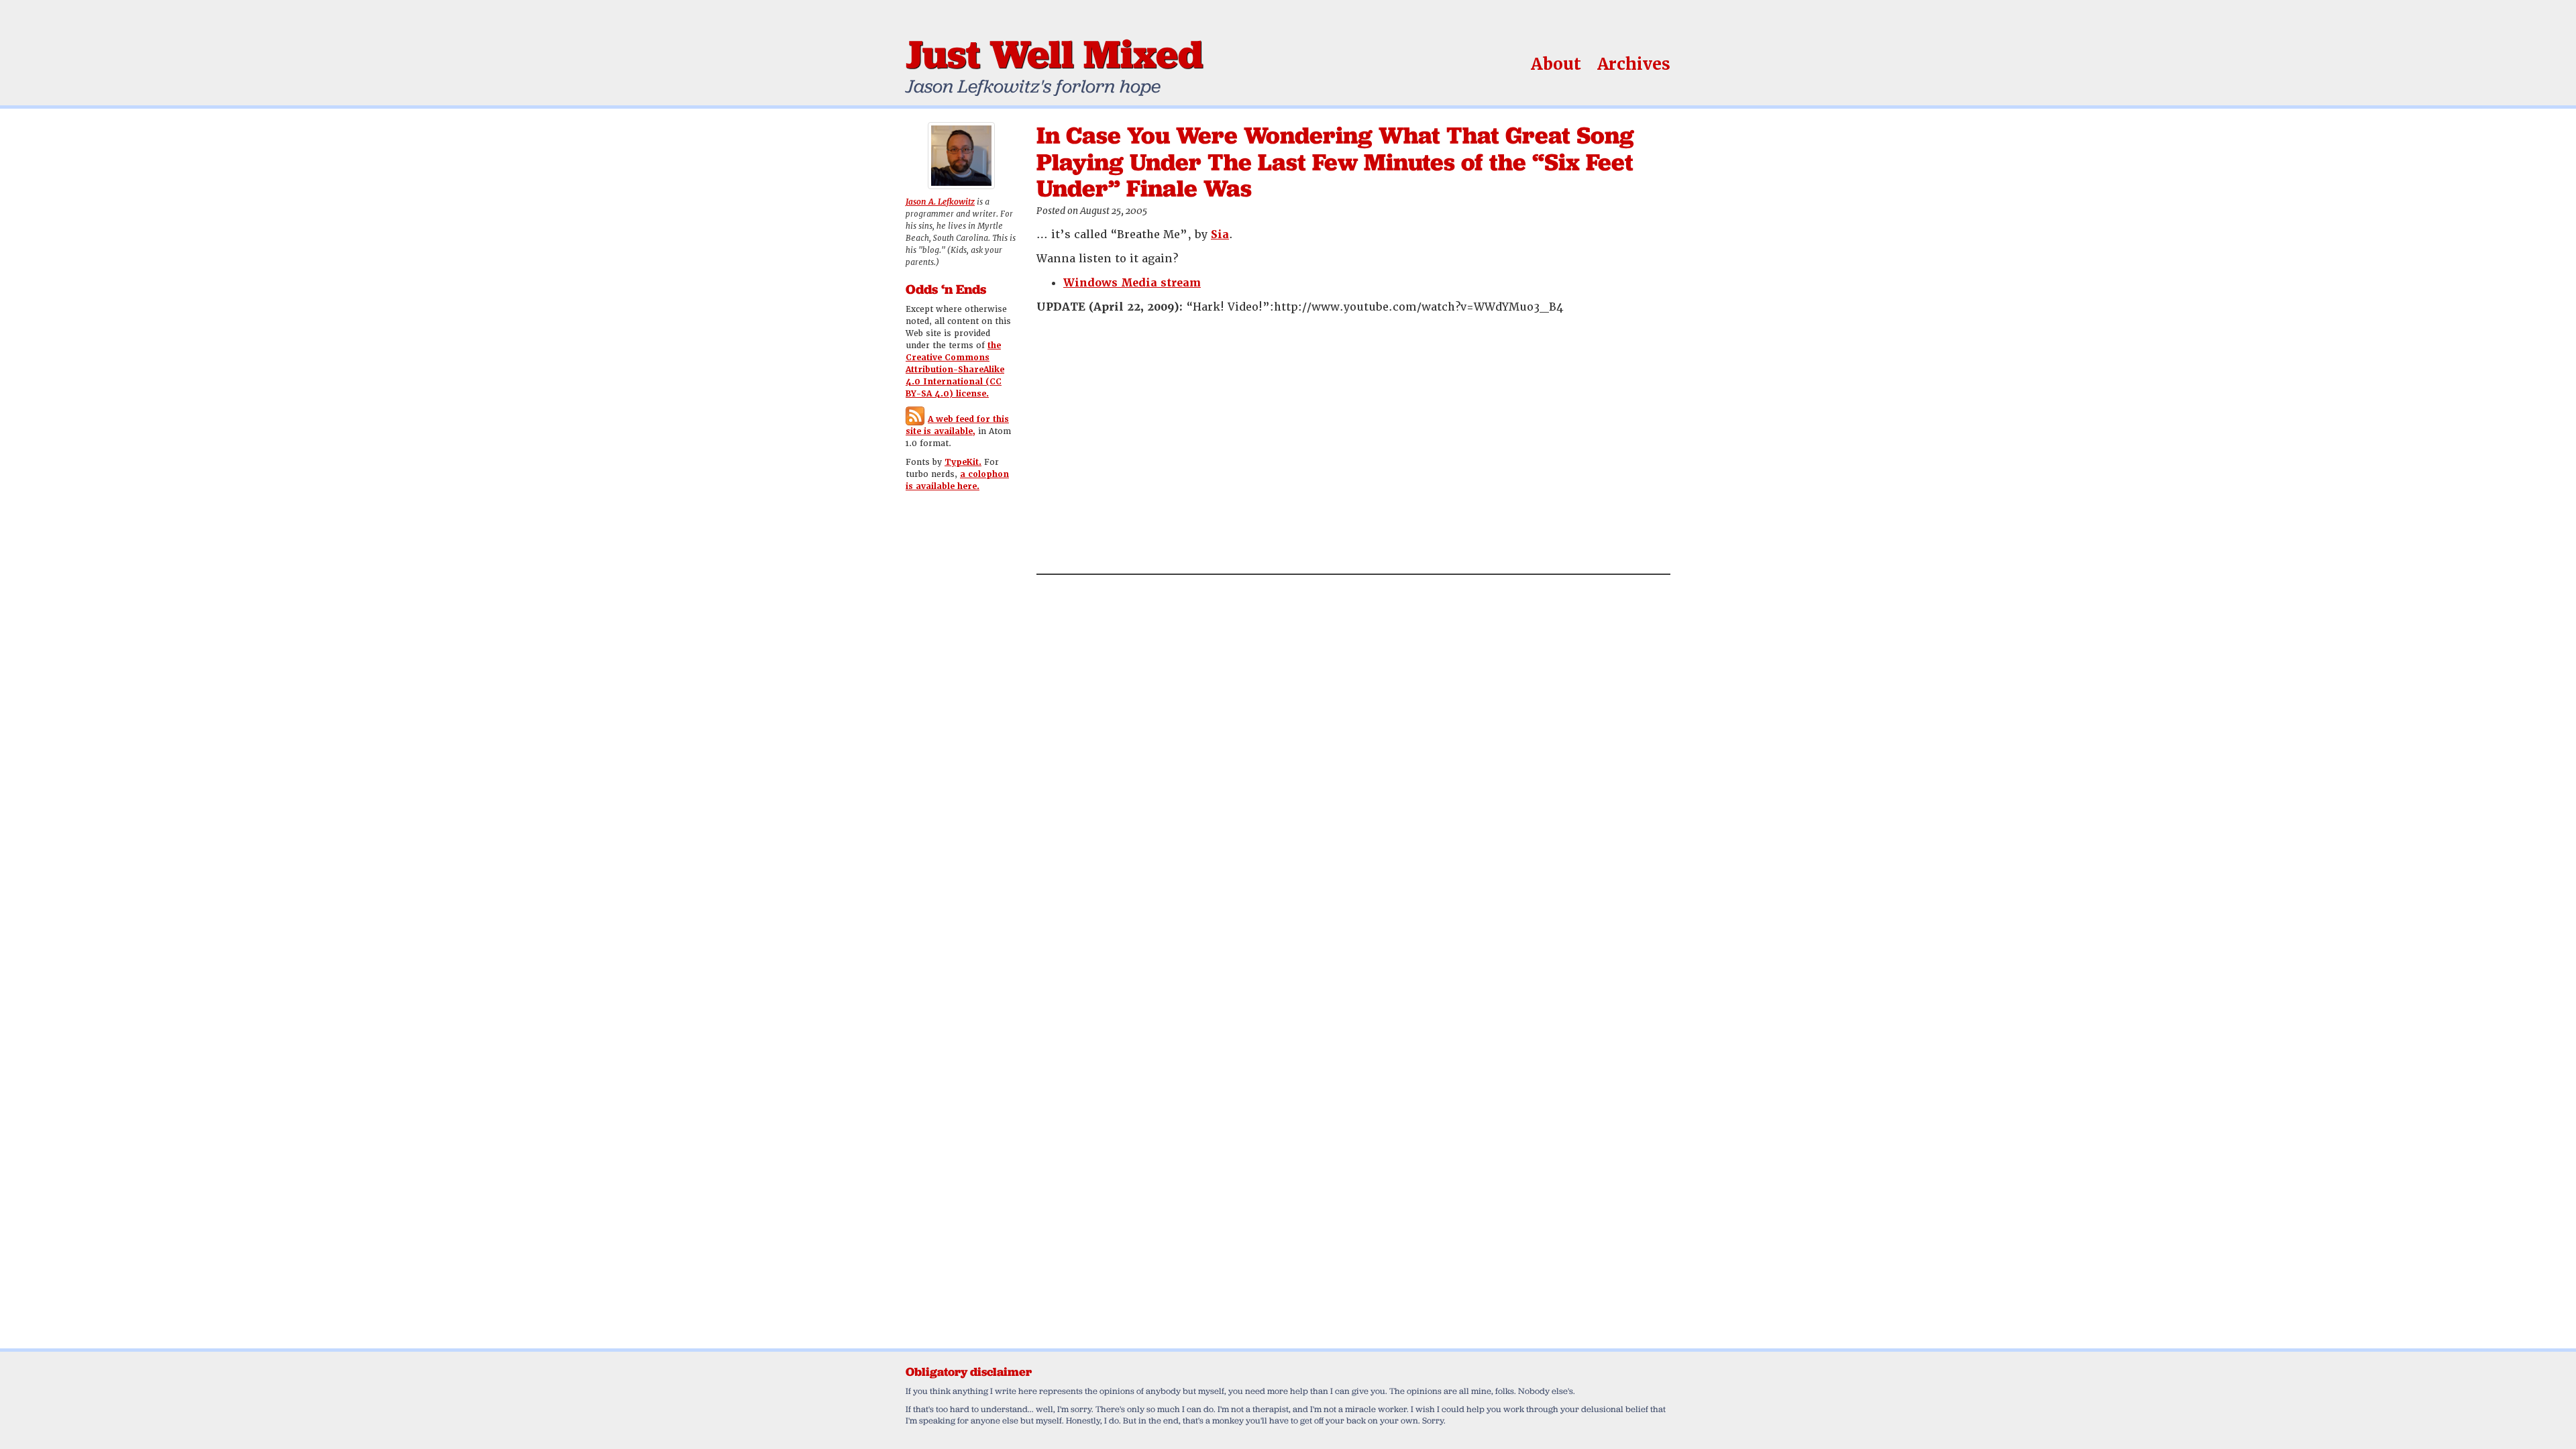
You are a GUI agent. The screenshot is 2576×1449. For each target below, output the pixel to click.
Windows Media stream (1132, 283)
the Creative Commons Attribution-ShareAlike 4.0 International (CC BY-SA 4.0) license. (955, 370)
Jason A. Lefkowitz (940, 202)
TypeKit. (963, 462)
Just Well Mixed (1054, 54)
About (1556, 64)
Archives (1634, 64)
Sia (1220, 234)
